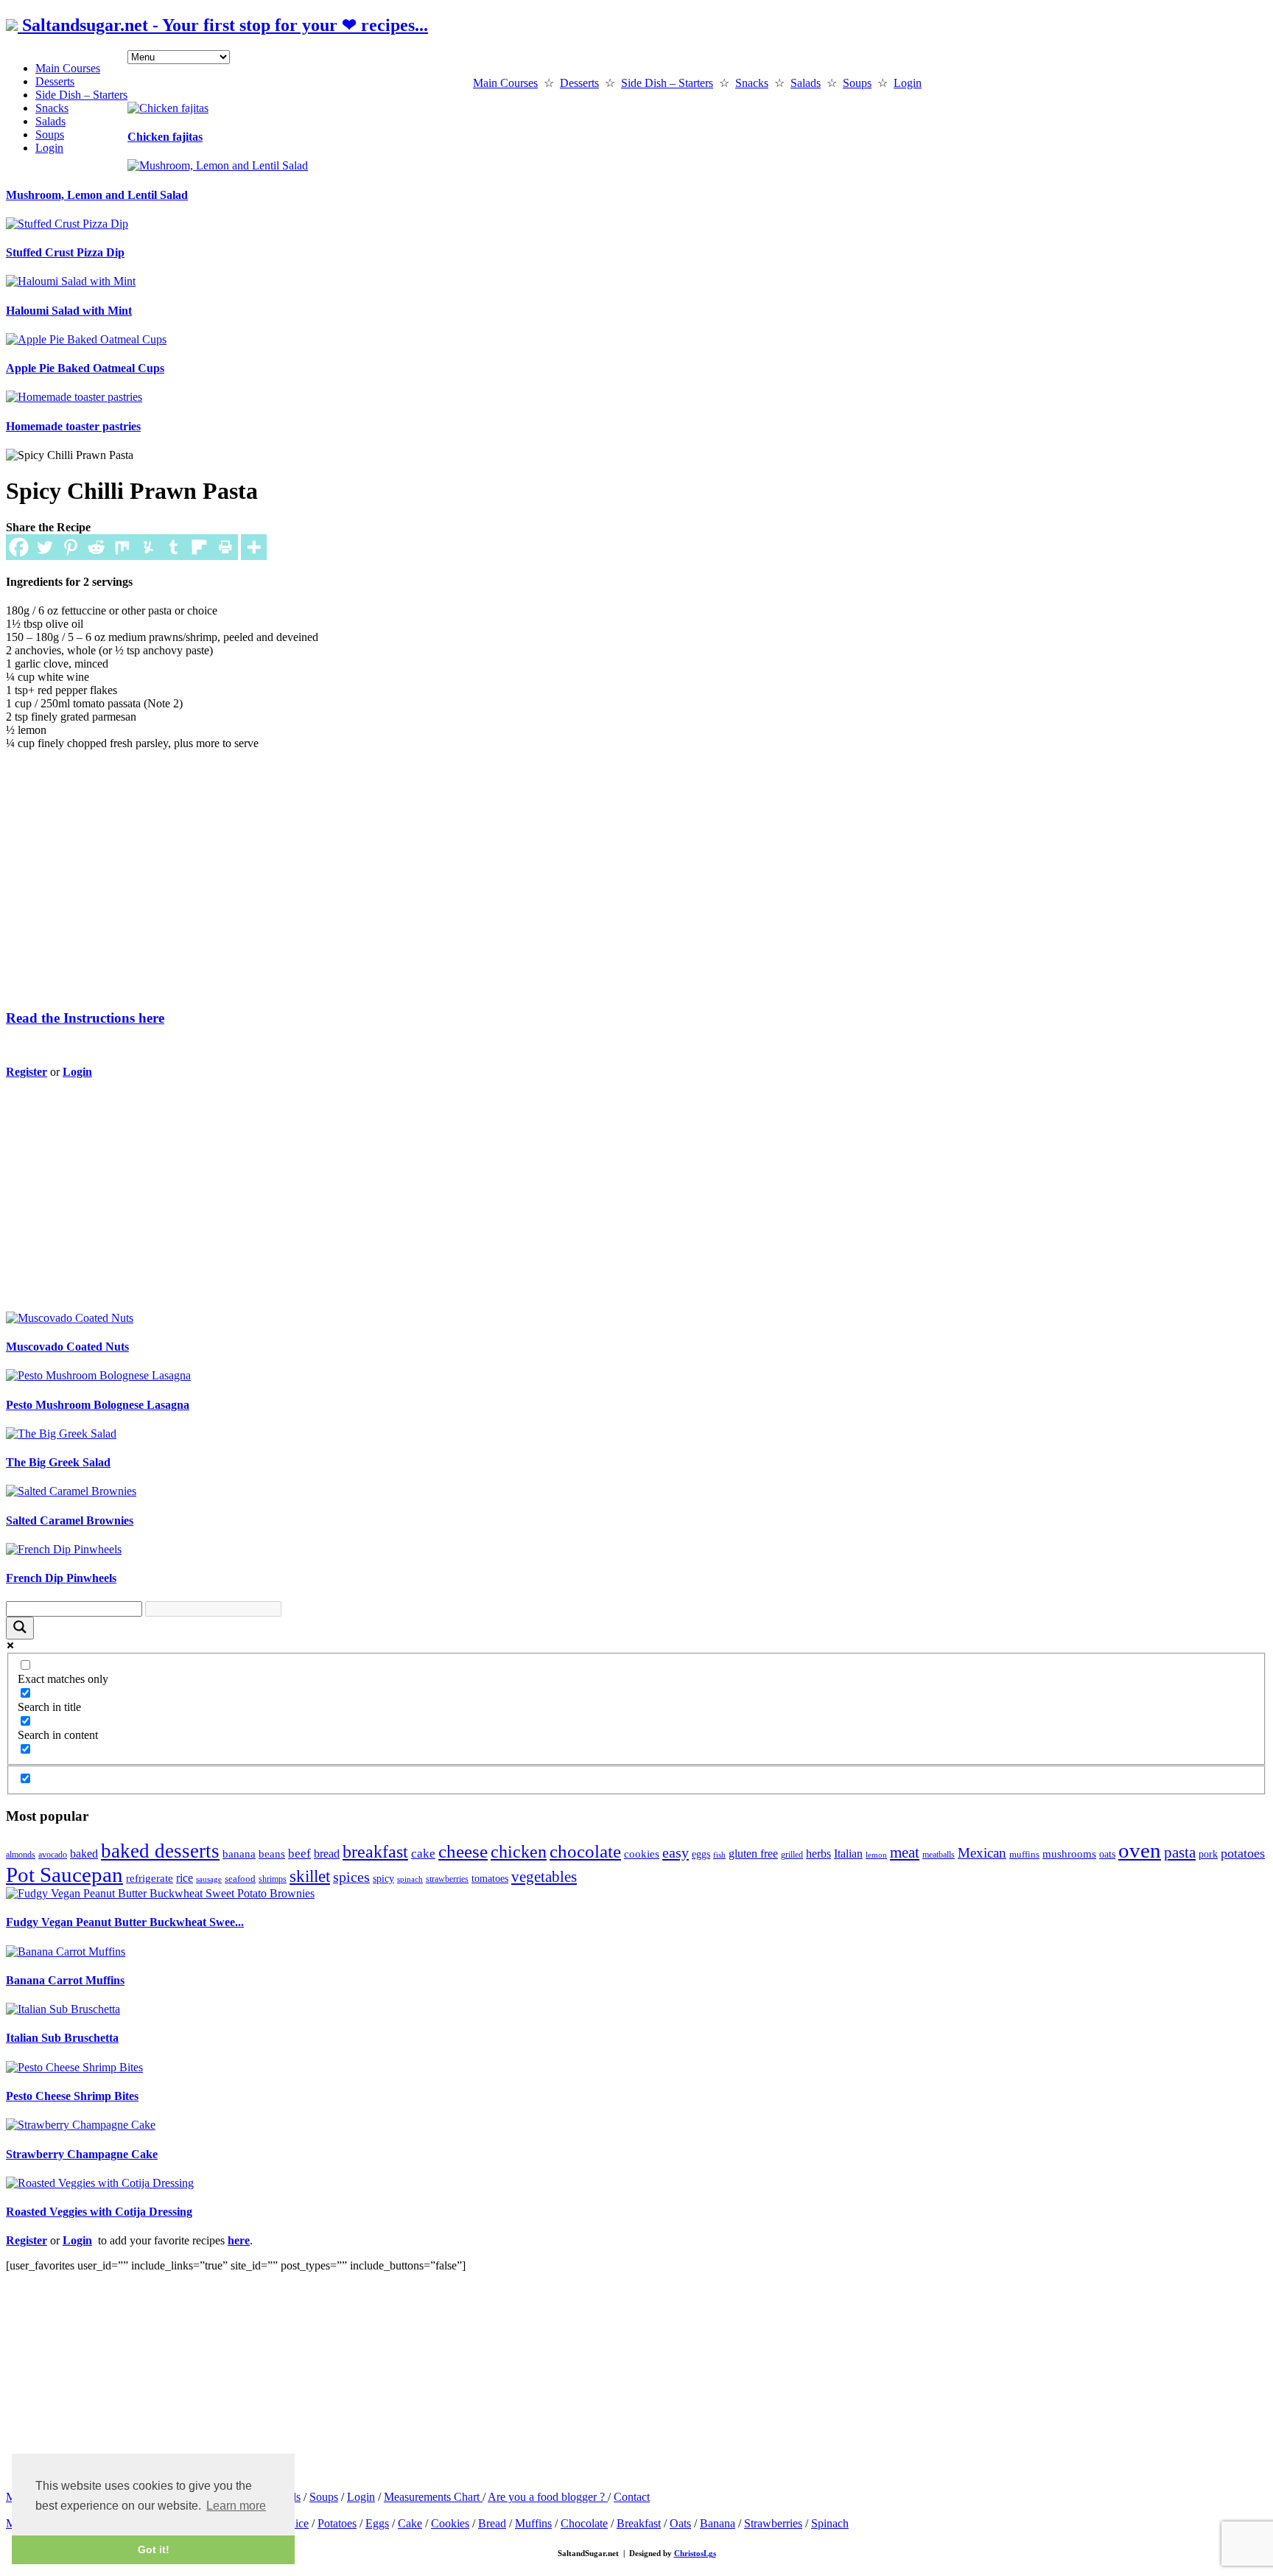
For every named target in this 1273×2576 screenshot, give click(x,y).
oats (1107, 1854)
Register (27, 1072)
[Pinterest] (70, 547)
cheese (463, 1851)
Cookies (450, 2523)
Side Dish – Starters (81, 95)
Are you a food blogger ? (548, 2497)
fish (719, 1855)
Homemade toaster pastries (73, 426)
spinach (410, 1879)
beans (272, 1854)
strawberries (447, 1879)
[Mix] (122, 547)
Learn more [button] (236, 2506)
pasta (1180, 1852)
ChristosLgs (695, 2553)
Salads (50, 121)
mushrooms (1069, 1854)
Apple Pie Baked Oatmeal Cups (85, 368)
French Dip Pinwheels (61, 1578)
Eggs (377, 2523)
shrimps (273, 1879)
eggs (701, 1854)
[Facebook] (19, 547)
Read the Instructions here (85, 1018)
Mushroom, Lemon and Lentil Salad (97, 195)
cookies (642, 1854)
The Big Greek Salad (58, 1462)
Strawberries (773, 2523)
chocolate (585, 1851)
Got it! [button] (154, 2549)
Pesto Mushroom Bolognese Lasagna (98, 1405)
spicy (383, 1878)
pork (1208, 1854)
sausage (209, 1879)
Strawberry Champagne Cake (82, 2154)
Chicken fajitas (165, 137)
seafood (240, 1879)
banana (239, 1854)
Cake (410, 2523)
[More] (254, 547)
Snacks (52, 108)
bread (327, 1854)
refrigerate (150, 1878)
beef (299, 1854)
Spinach (830, 2523)
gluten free (753, 1854)
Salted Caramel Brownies (70, 1520)
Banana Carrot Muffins (65, 1980)
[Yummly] (148, 547)
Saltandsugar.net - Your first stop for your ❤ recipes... (223, 25)
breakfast (375, 1851)
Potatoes (337, 2523)
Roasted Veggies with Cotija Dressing (99, 2212)
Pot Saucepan (64, 1875)
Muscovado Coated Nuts (67, 1347)
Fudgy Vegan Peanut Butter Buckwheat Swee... (125, 1922)
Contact (632, 2497)
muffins (1024, 1854)
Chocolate (584, 2523)
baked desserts (160, 1851)
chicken (519, 1851)
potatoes (1243, 1853)
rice (185, 1878)
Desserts (55, 81)
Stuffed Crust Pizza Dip (65, 252)
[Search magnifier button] (20, 1628)
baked (84, 1854)
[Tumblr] (173, 547)
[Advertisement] (444, 865)
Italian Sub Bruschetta (62, 2038)
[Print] (225, 547)
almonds (21, 1855)
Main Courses (68, 68)
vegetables (544, 1877)
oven (1140, 1850)
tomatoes (490, 1879)
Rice (298, 2523)
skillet (310, 1876)
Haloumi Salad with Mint (69, 311)
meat (905, 1852)
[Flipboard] (199, 547)
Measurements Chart (433, 2497)
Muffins (533, 2523)
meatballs (939, 1855)
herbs (818, 1854)
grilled (792, 1855)
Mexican (982, 1853)
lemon (876, 1855)
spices (351, 1877)
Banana (718, 2523)
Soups (50, 134)
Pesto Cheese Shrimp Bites (72, 2096)
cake (423, 1853)
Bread (492, 2523)
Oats (680, 2523)
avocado (53, 1855)
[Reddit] (96, 547)
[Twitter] (45, 547)
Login (49, 148)
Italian (848, 1854)
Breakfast (639, 2523)
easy (676, 1852)
